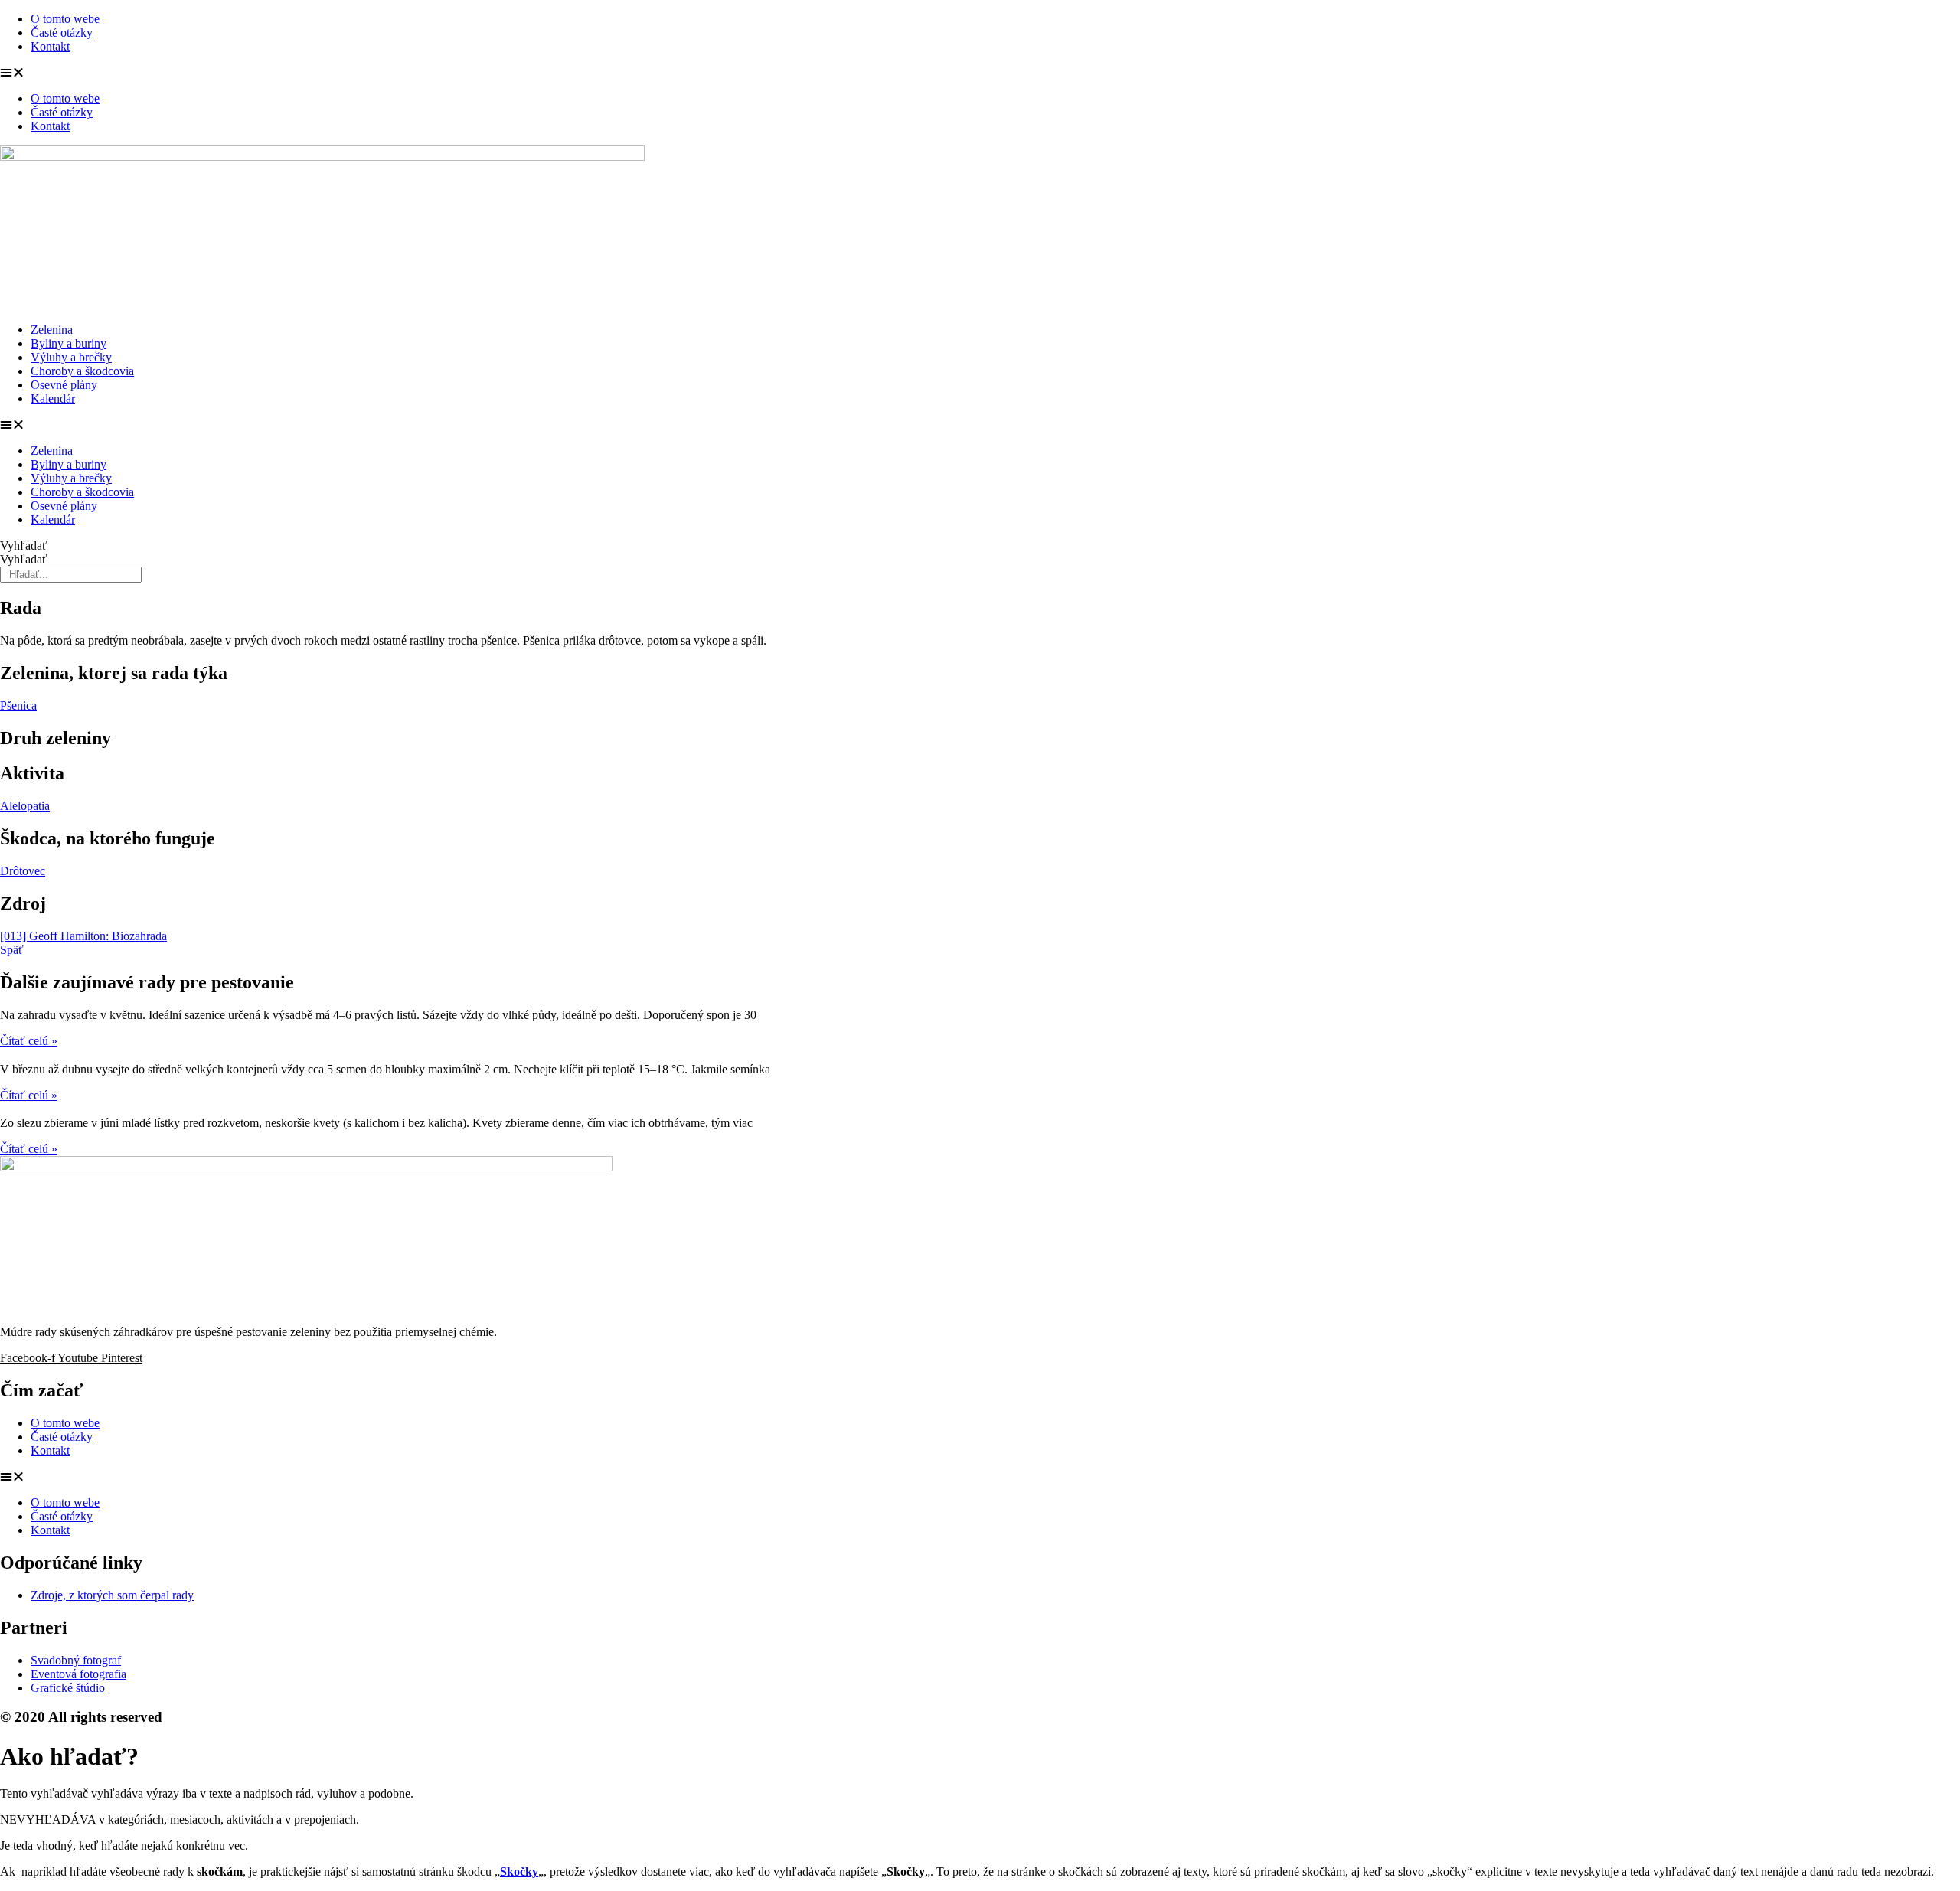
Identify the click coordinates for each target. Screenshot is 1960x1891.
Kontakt (50, 46)
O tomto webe (65, 19)
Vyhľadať (24, 545)
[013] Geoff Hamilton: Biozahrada (83, 936)
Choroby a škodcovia (82, 371)
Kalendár (53, 398)
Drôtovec (23, 871)
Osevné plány (64, 385)
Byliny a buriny (69, 343)
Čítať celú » (29, 1041)
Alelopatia (25, 806)
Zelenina (52, 330)
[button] (980, 73)
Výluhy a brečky (71, 357)
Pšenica (18, 705)
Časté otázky (62, 33)
